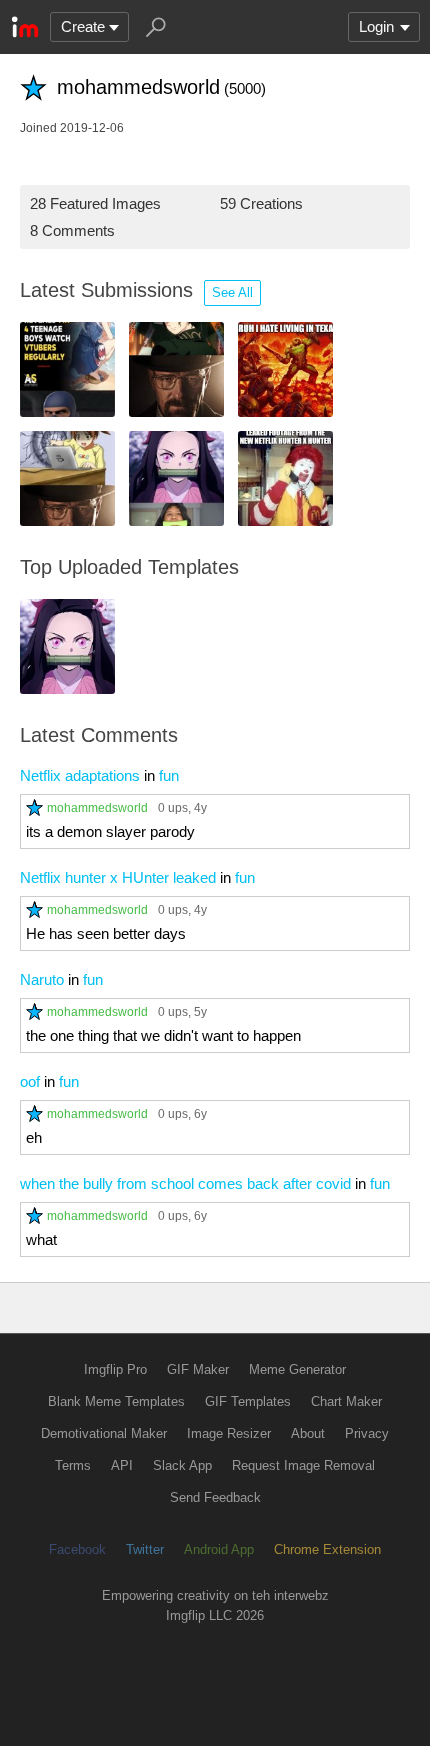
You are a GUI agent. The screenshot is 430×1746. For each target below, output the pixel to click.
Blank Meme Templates (116, 1401)
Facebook (77, 1549)
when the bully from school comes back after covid (185, 1183)
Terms (73, 1465)
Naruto (42, 979)
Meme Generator (297, 1369)
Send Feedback (215, 1497)
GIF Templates (248, 1401)
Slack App (182, 1465)
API (122, 1465)
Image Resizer (229, 1433)
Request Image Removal (303, 1465)
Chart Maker (346, 1401)
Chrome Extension (327, 1549)
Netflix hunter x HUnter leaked (118, 877)
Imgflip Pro (115, 1369)
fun (169, 775)
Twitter (145, 1549)
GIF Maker (198, 1369)
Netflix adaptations (80, 775)
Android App (219, 1549)
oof (30, 1081)
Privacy (367, 1433)
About (308, 1433)
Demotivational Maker (104, 1433)
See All (232, 292)
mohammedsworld (97, 807)
